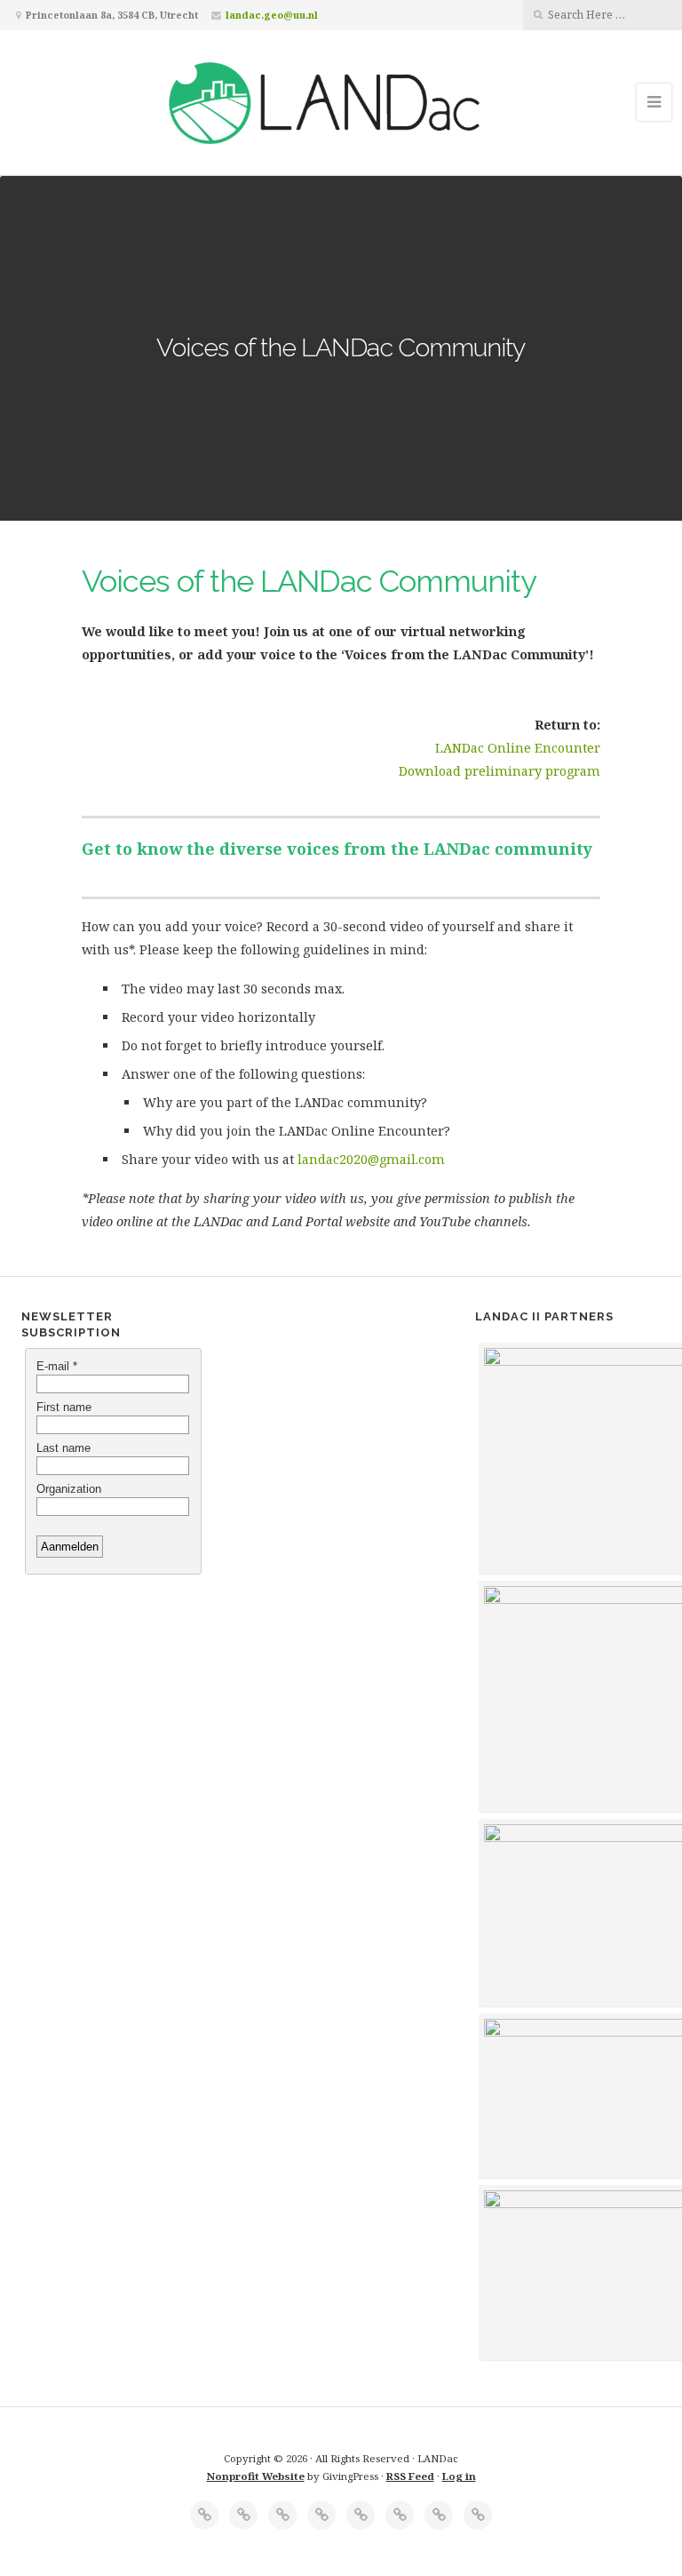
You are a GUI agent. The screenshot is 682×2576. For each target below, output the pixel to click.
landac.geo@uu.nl (272, 15)
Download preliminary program (500, 771)
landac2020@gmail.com (371, 1159)
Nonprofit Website (256, 2476)
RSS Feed (410, 2476)
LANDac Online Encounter (518, 748)
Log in (459, 2476)
